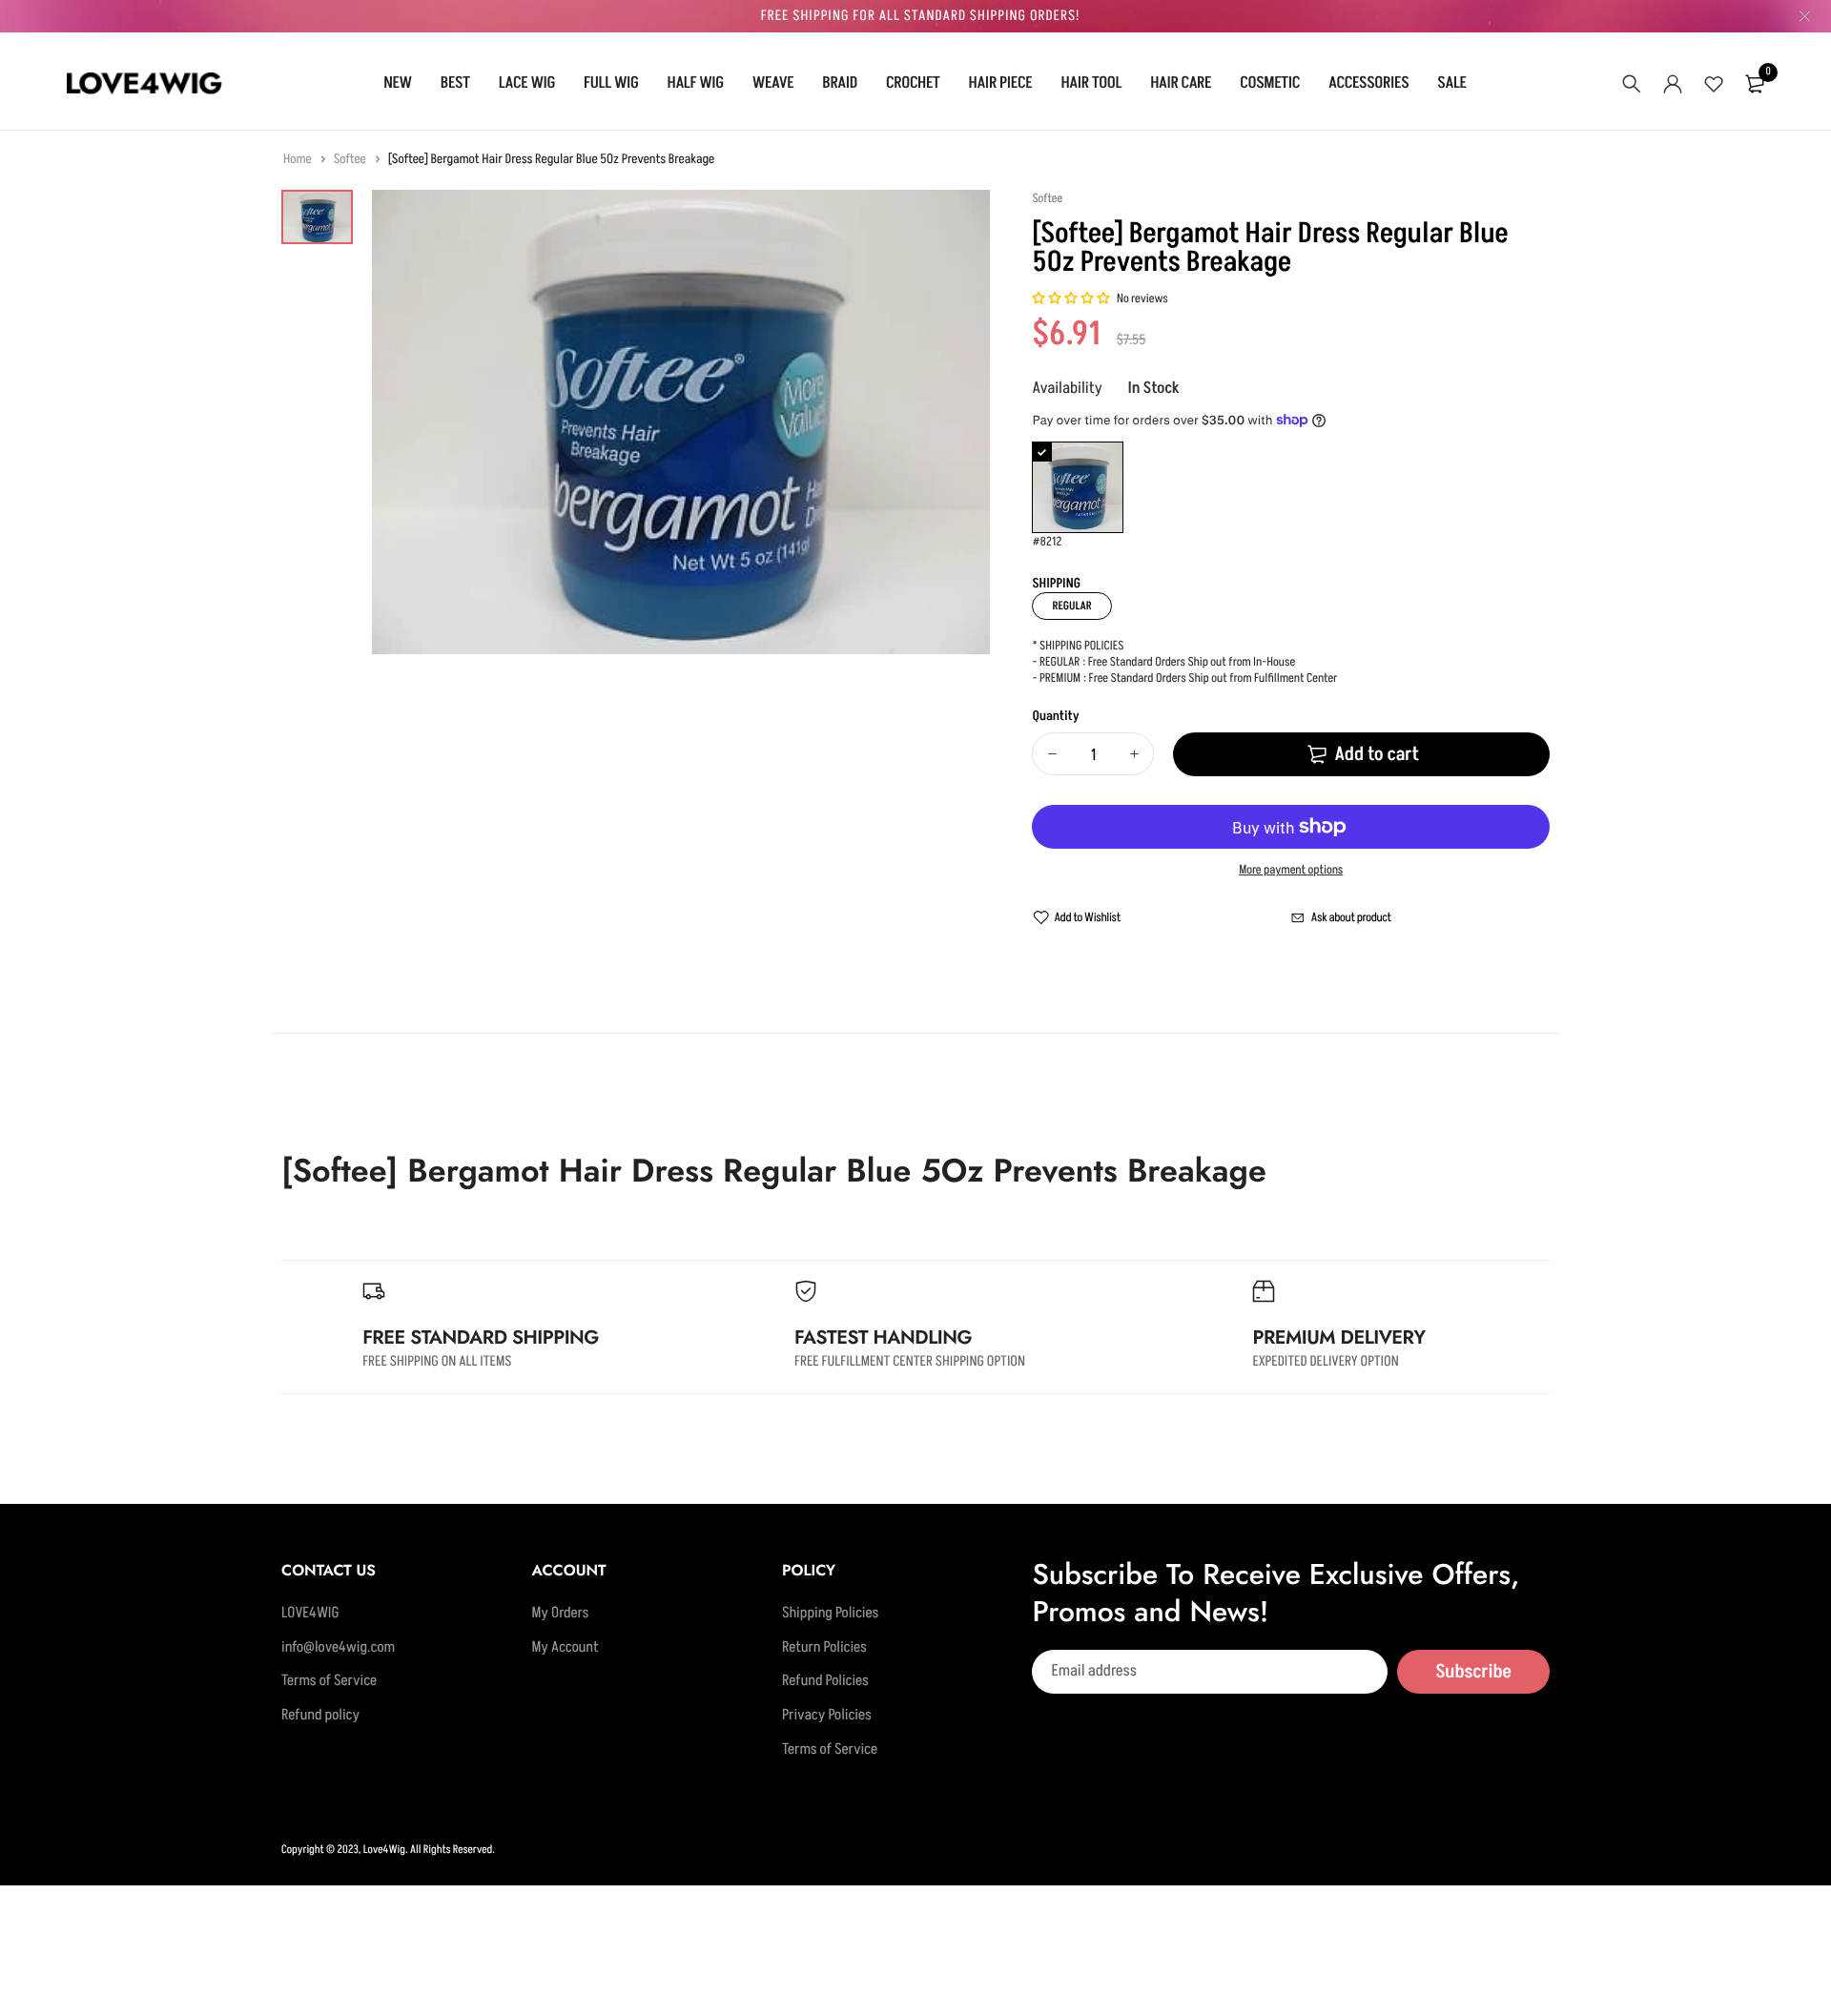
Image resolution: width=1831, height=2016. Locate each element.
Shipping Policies (830, 1614)
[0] (1755, 84)
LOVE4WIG (310, 1614)
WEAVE (773, 83)
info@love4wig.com (338, 1648)
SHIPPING (1056, 584)
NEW (398, 83)
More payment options (1291, 871)
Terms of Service (329, 1682)
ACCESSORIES (1368, 83)
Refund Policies (825, 1682)
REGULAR (1071, 606)
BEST (455, 83)
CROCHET (913, 83)
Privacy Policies (827, 1716)
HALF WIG (696, 83)
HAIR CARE (1181, 83)
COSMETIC (1270, 83)
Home (298, 160)
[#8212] (1078, 487)
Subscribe (1473, 1672)
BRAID (840, 83)
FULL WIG (611, 83)
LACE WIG (527, 83)
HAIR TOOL (1091, 83)
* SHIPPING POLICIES (1078, 647)
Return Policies (824, 1648)
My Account (565, 1648)
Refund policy (320, 1716)
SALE (1451, 83)
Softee (351, 160)
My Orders (560, 1614)
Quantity (1055, 717)
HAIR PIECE (1001, 83)
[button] (1071, 299)
